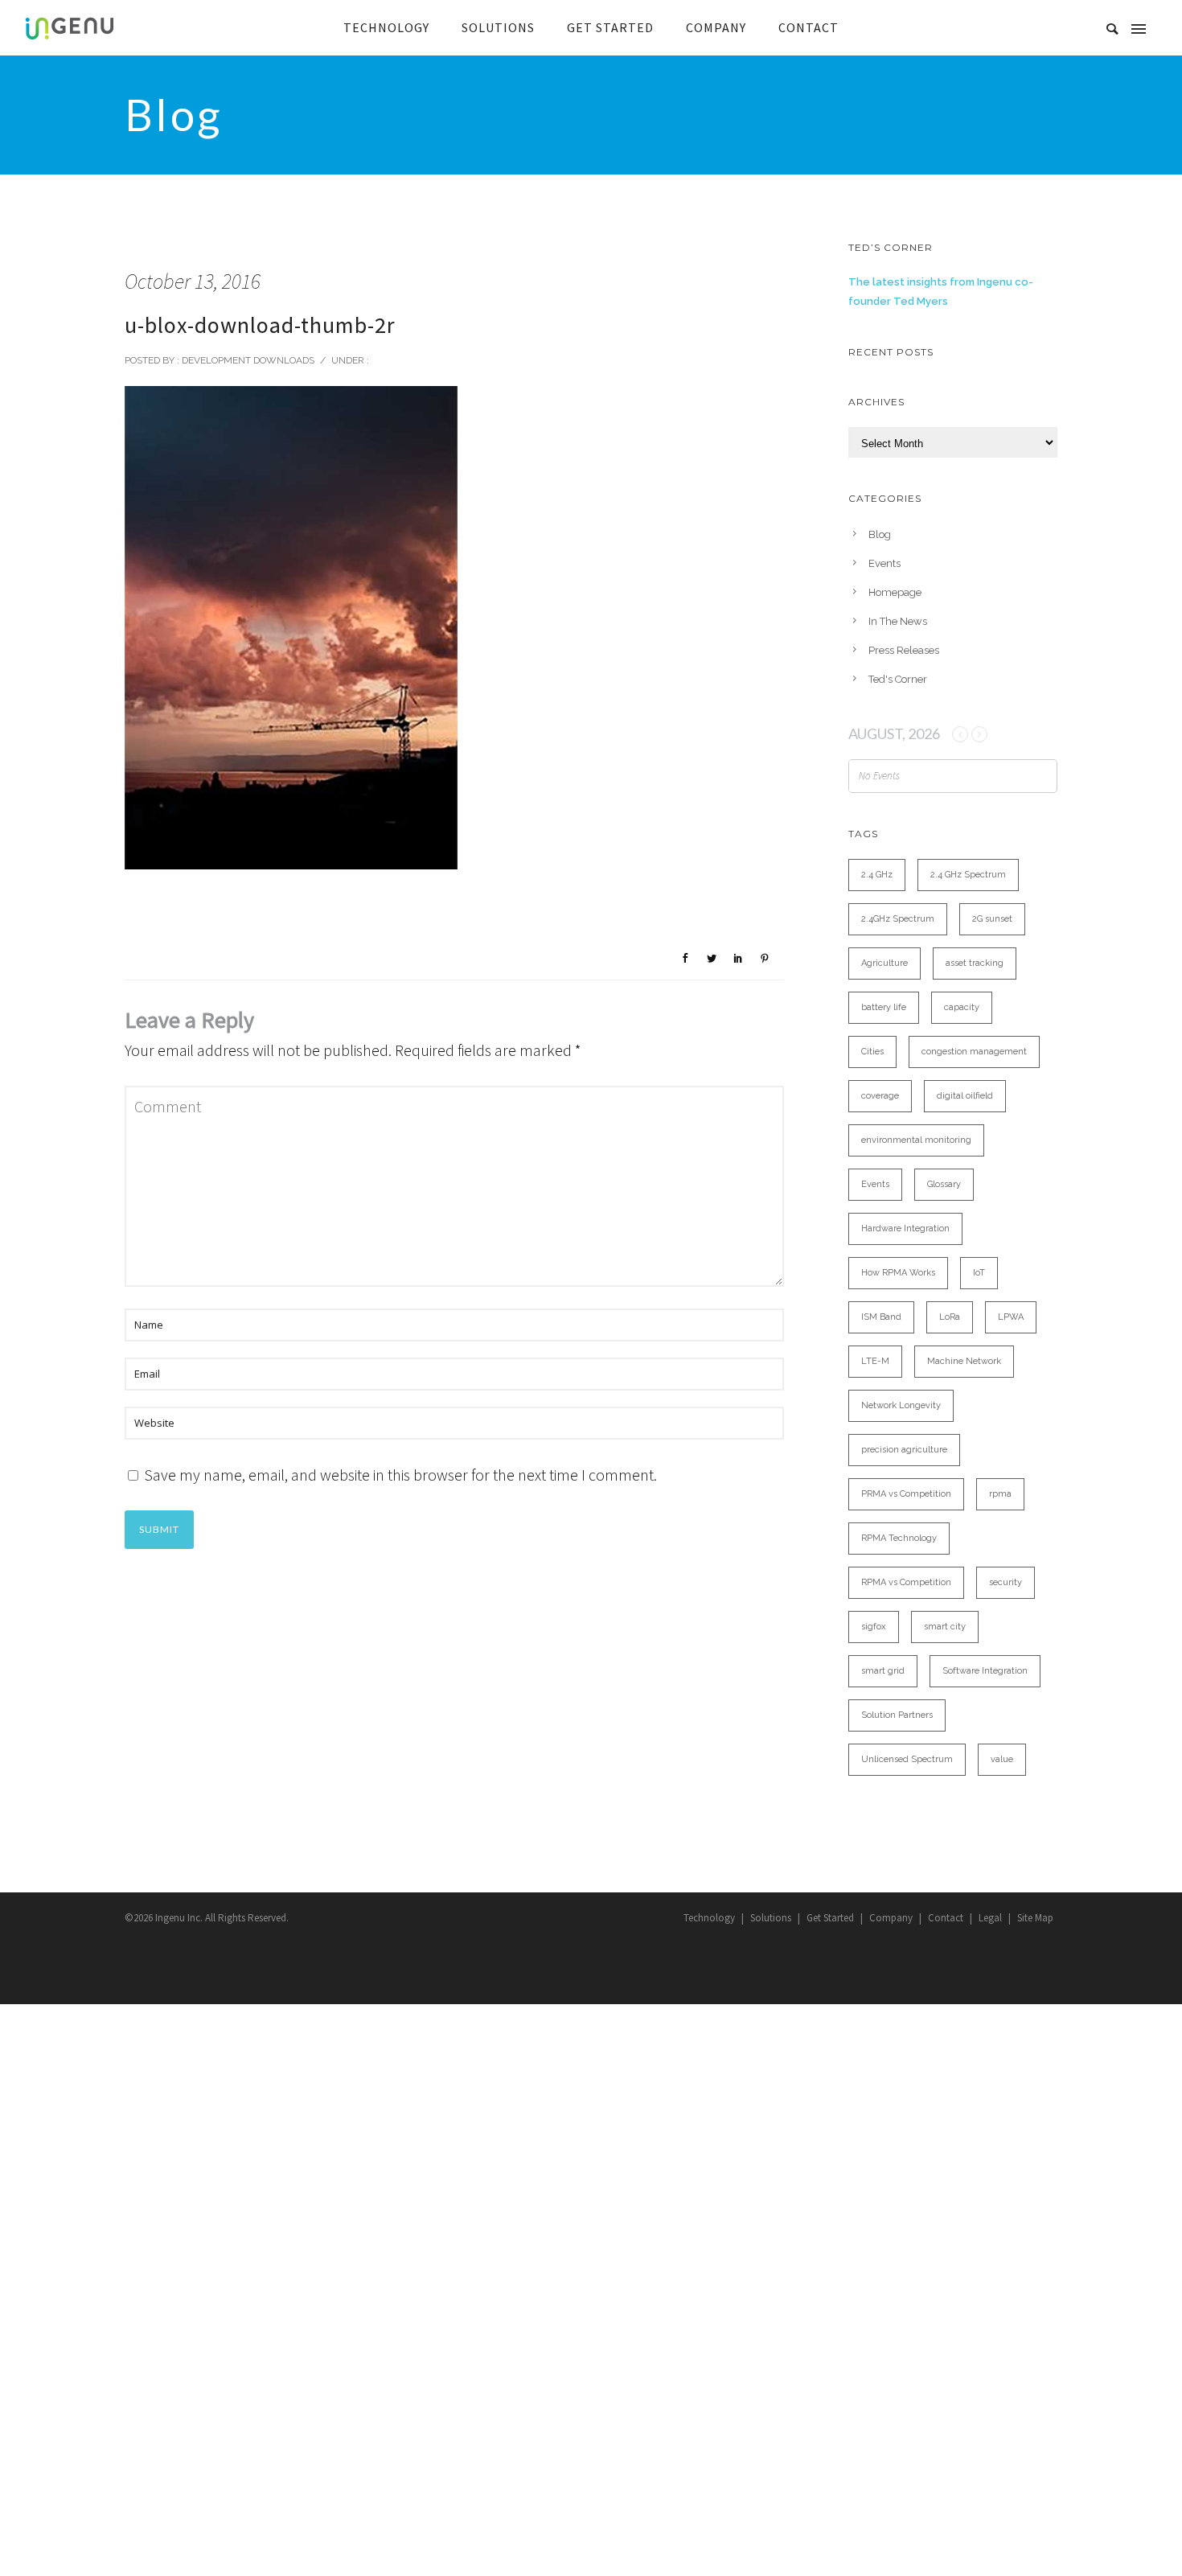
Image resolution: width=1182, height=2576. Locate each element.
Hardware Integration (905, 1228)
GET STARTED (610, 27)
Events (884, 563)
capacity (962, 1007)
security (1006, 1582)
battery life (884, 1007)
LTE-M (875, 1361)
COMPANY (716, 27)
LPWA (1011, 1317)
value (1002, 1759)
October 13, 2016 (193, 281)
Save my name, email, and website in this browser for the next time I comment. (400, 1475)
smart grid (883, 1671)
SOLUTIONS (498, 27)
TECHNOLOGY (386, 27)
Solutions (771, 1918)
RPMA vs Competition (906, 1582)
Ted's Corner (898, 679)
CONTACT (809, 27)
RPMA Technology (899, 1538)
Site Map (1035, 1918)
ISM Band (881, 1317)
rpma (1000, 1494)
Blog (880, 534)
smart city (945, 1627)
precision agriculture (904, 1450)
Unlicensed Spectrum (907, 1759)
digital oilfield (965, 1096)
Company (891, 1918)
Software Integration (985, 1671)
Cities (872, 1052)
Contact (946, 1918)
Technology (709, 1918)
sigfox (874, 1627)
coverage (880, 1096)
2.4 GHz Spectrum (968, 875)
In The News (898, 621)
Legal (990, 1918)
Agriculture (884, 963)
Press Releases (904, 650)
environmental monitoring (916, 1140)
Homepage (895, 592)
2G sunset (992, 919)
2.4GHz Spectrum (898, 919)
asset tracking (975, 963)
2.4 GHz (877, 875)
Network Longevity (901, 1405)
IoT (979, 1273)
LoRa (950, 1317)
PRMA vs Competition (906, 1494)
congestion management (974, 1052)
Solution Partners (897, 1715)
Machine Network (964, 1361)
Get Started (830, 1918)
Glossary (944, 1184)
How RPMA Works (898, 1273)
